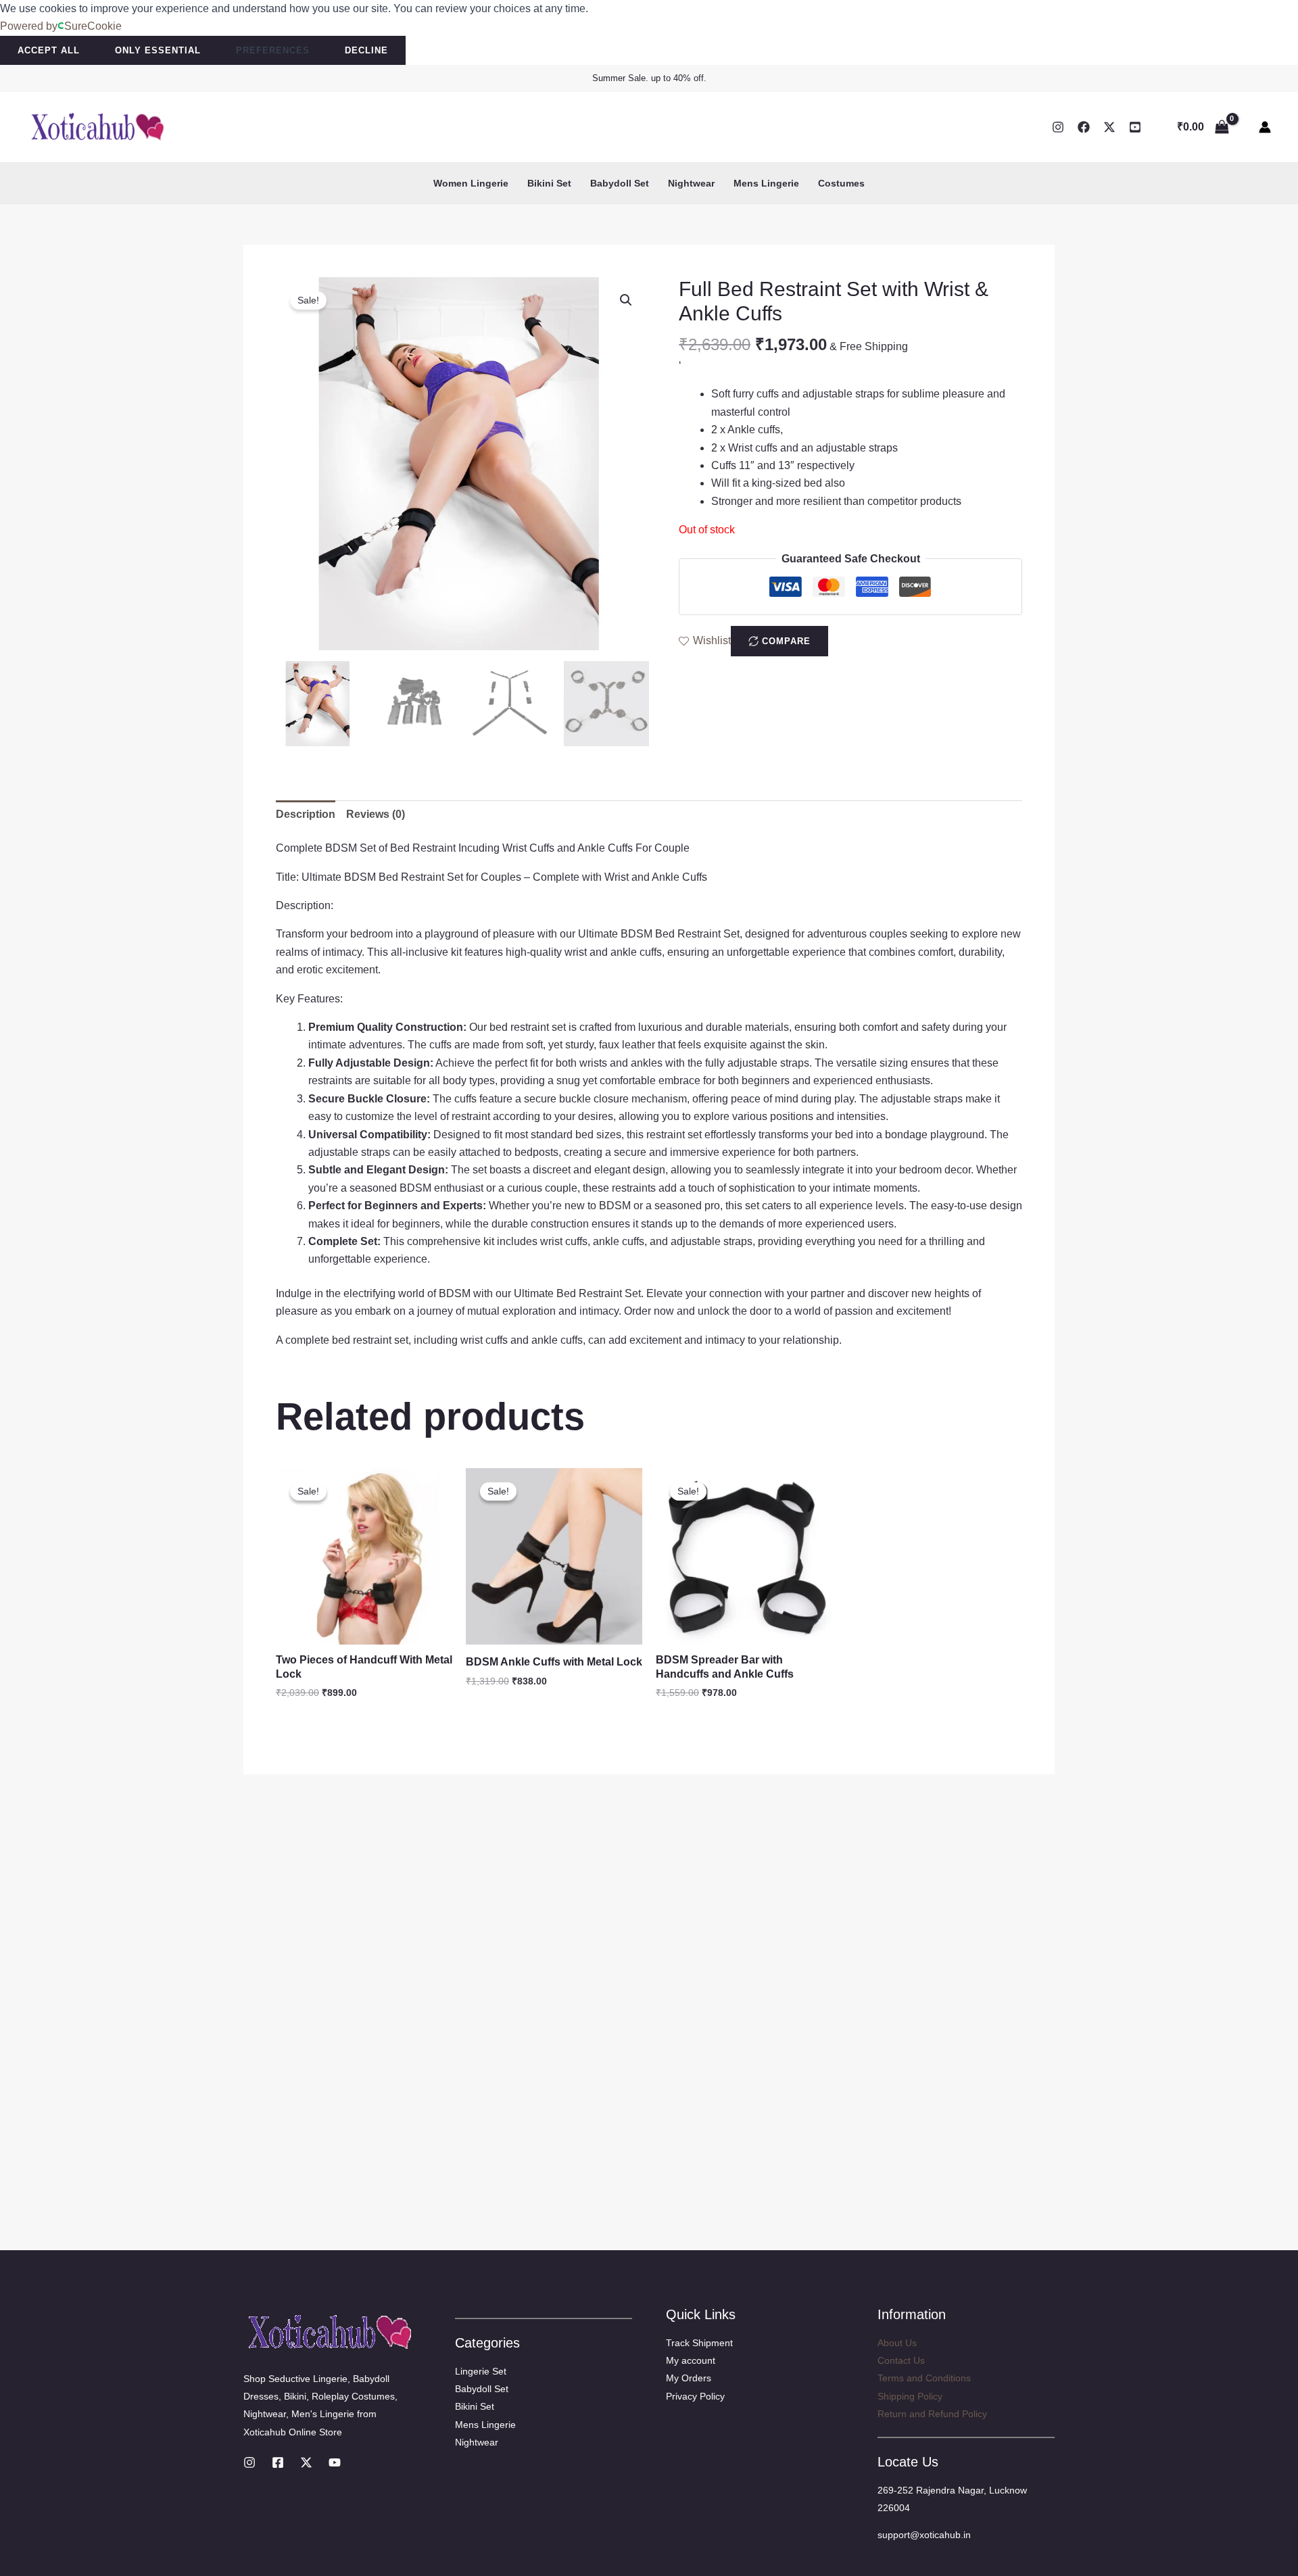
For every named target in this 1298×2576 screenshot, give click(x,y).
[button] (626, 300)
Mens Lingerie (766, 183)
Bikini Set (549, 183)
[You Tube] (335, 2462)
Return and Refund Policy (932, 2414)
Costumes (841, 183)
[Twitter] (1109, 127)
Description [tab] (306, 814)
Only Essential (158, 50)
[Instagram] (1058, 127)
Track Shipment (699, 2343)
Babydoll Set (620, 183)
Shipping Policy (910, 2396)
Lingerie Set (481, 2371)
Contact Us (901, 2360)
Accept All (49, 50)
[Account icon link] (1265, 127)
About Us (897, 2343)
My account (691, 2360)
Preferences (273, 50)
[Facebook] (1084, 127)
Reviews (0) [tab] (376, 814)
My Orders (689, 2378)
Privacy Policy (695, 2396)
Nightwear (691, 183)
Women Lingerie (471, 183)
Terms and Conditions (924, 2378)
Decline (366, 50)
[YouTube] (1135, 127)
